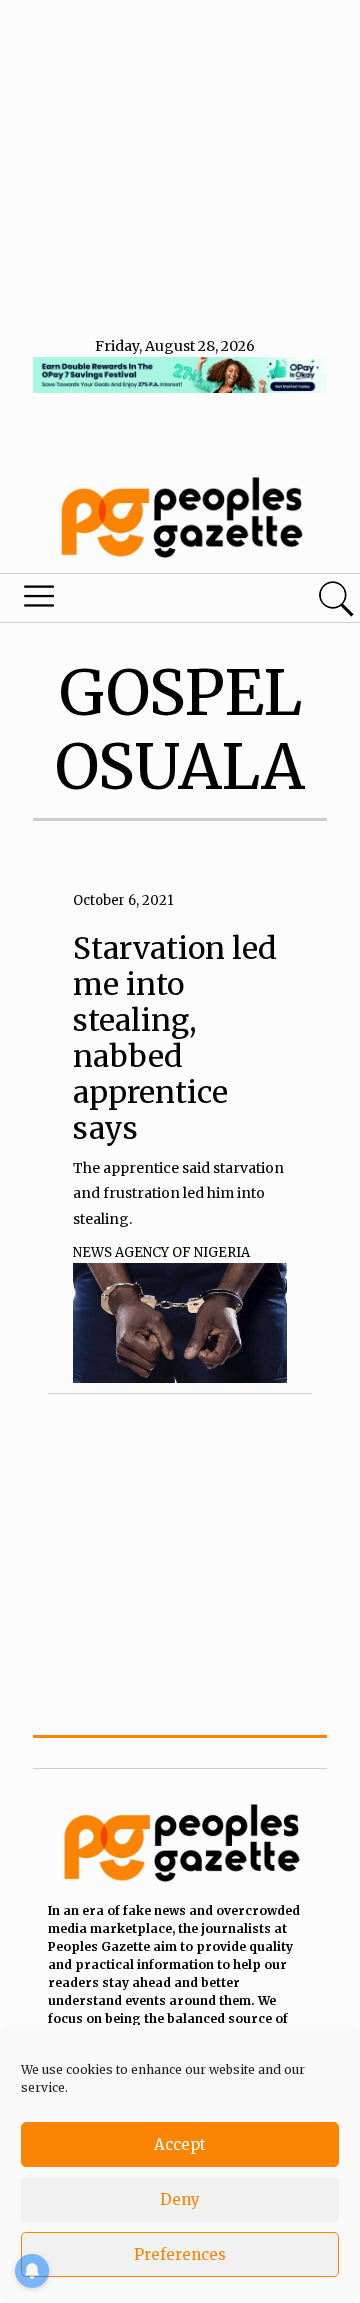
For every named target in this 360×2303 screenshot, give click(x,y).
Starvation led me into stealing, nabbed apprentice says (175, 1038)
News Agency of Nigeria (161, 1252)
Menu (123, 601)
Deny (180, 2199)
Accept (180, 2144)
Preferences (180, 2254)
